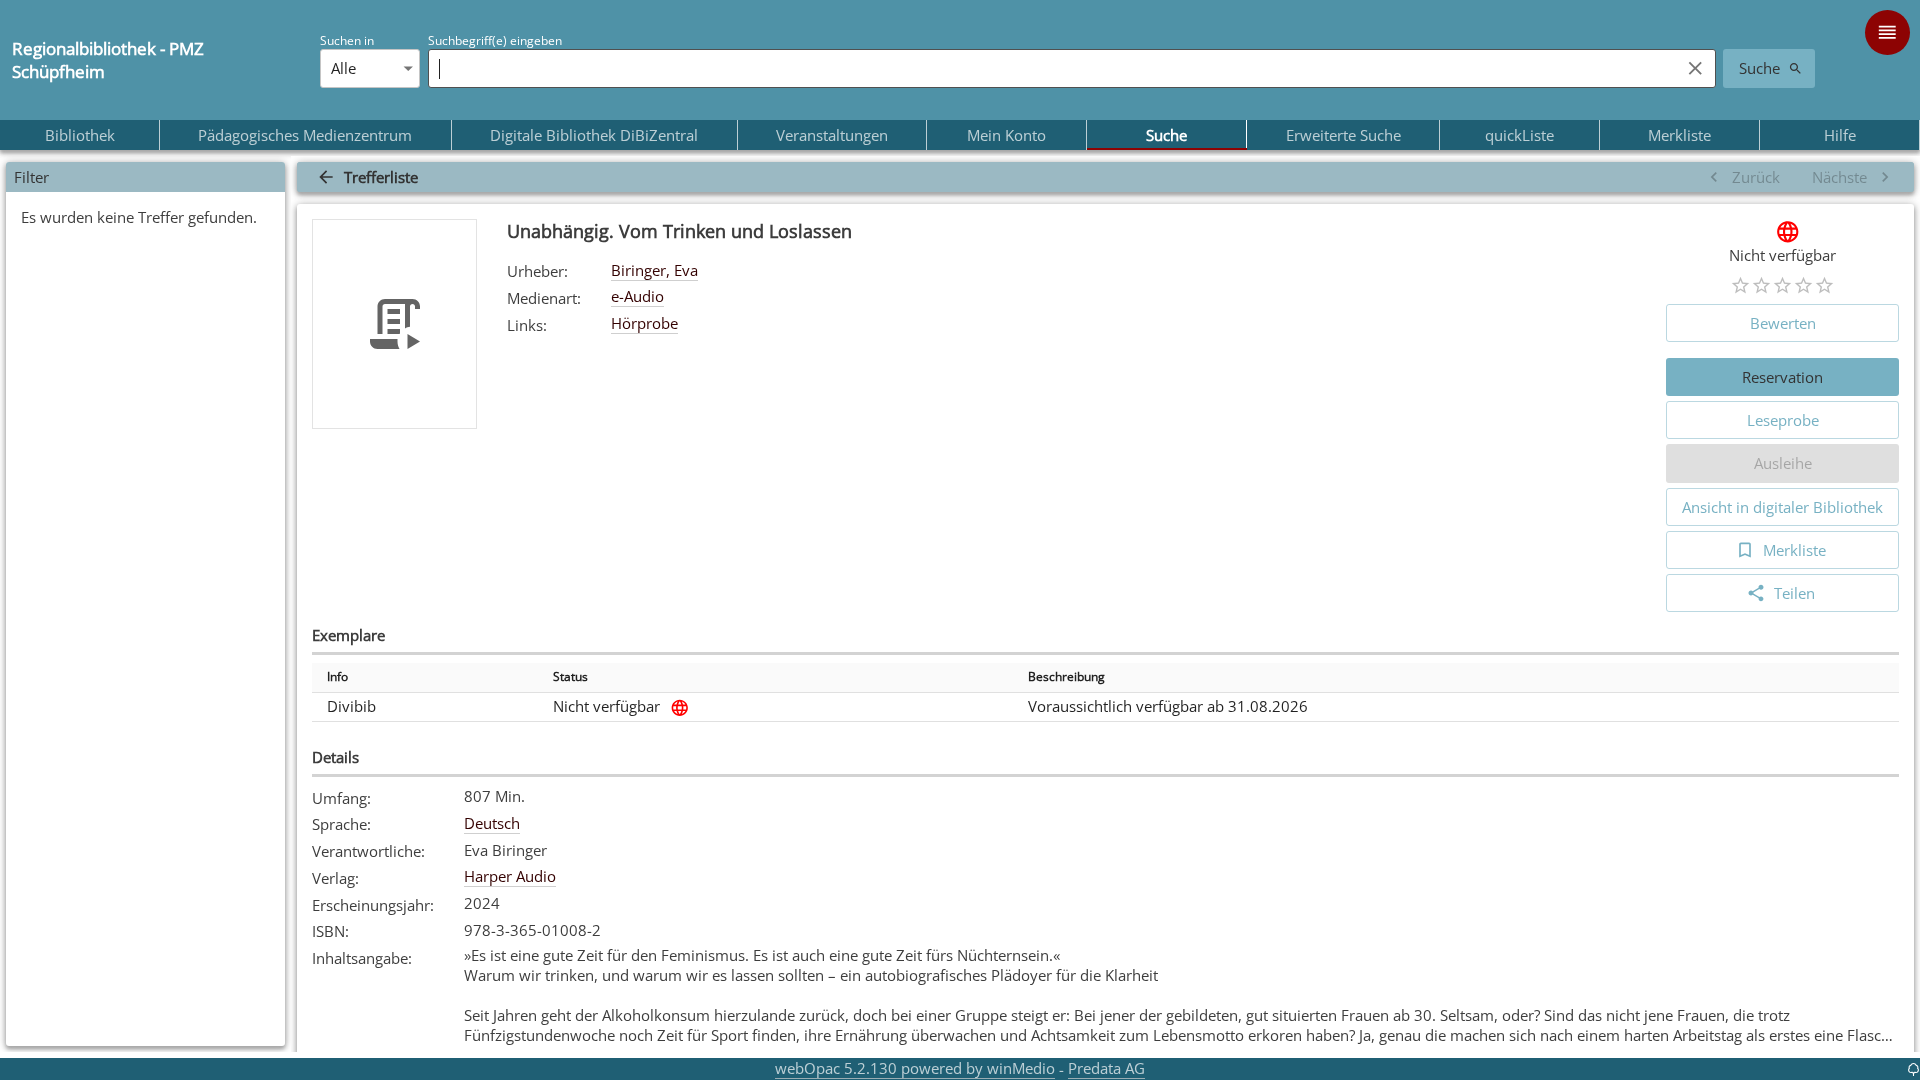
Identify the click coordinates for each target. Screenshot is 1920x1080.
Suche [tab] (1166, 135)
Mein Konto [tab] (1006, 135)
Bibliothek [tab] (80, 135)
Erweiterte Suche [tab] (1343, 135)
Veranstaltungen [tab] (832, 135)
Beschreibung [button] (1066, 676)
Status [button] (570, 676)
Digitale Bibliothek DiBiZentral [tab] (594, 135)
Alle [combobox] (343, 68)
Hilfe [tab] (1840, 135)
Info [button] (337, 676)
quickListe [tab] (1519, 135)
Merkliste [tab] (1679, 135)
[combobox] (1049, 68)
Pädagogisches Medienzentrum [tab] (305, 135)
